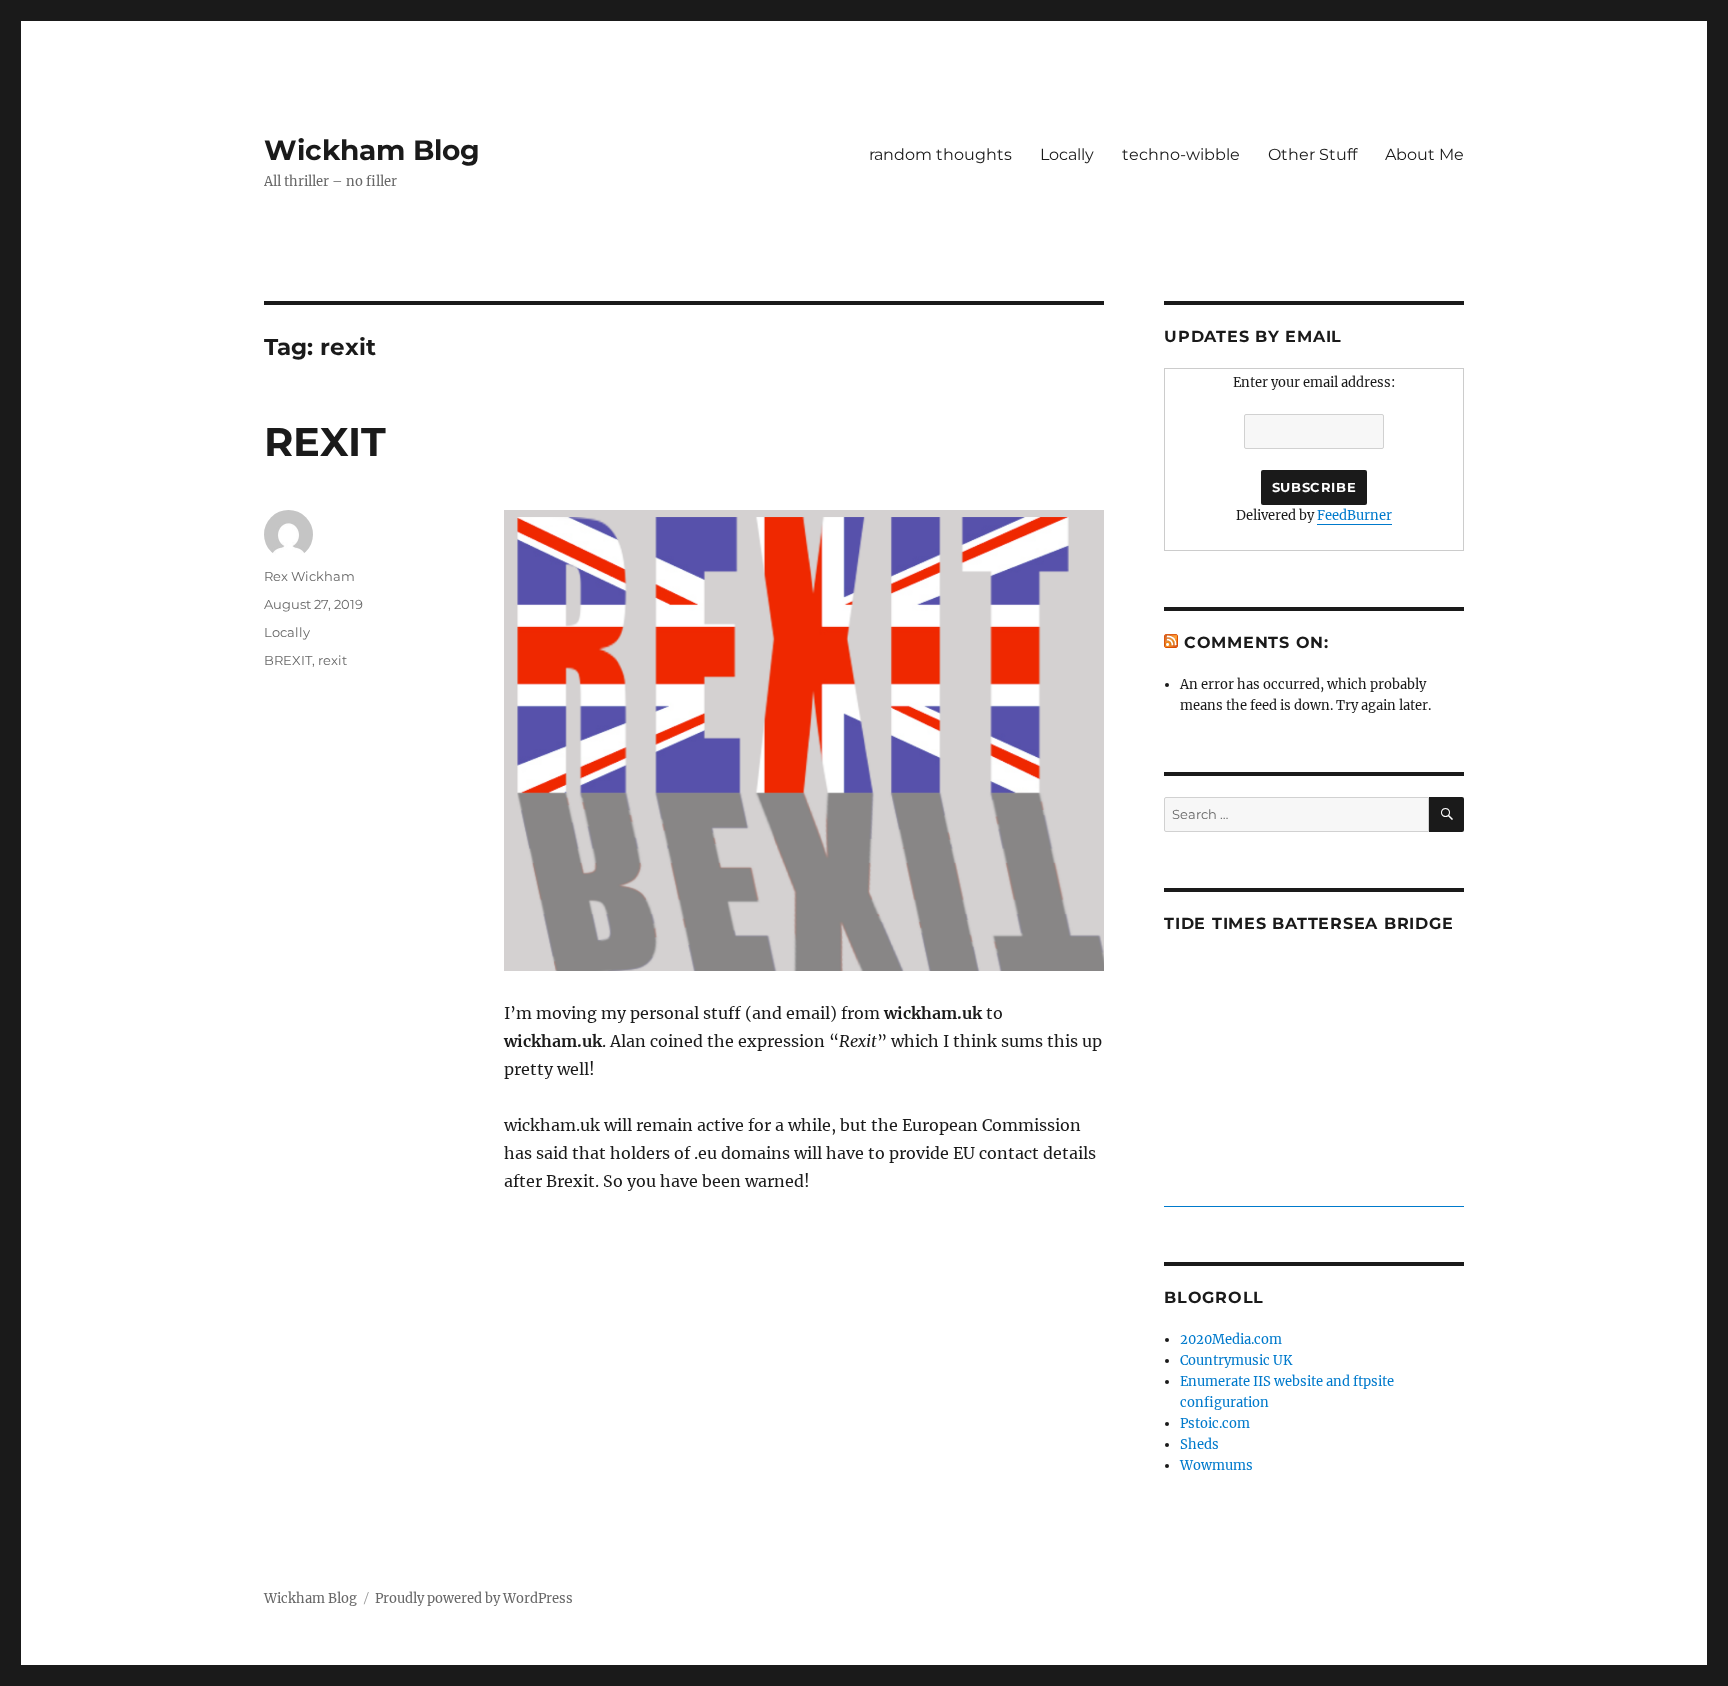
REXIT (325, 441)
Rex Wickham (309, 576)
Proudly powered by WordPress (474, 1598)
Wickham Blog (372, 150)
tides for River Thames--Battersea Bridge (1314, 1196)
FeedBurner (1354, 515)
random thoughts (940, 154)
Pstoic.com (1215, 1423)
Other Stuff (1312, 154)
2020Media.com (1231, 1339)
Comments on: (1256, 642)
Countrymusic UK (1236, 1360)
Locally (1067, 154)
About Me (1424, 154)
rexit (332, 660)
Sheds (1199, 1444)
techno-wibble (1181, 154)
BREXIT (288, 660)
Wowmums (1216, 1465)
